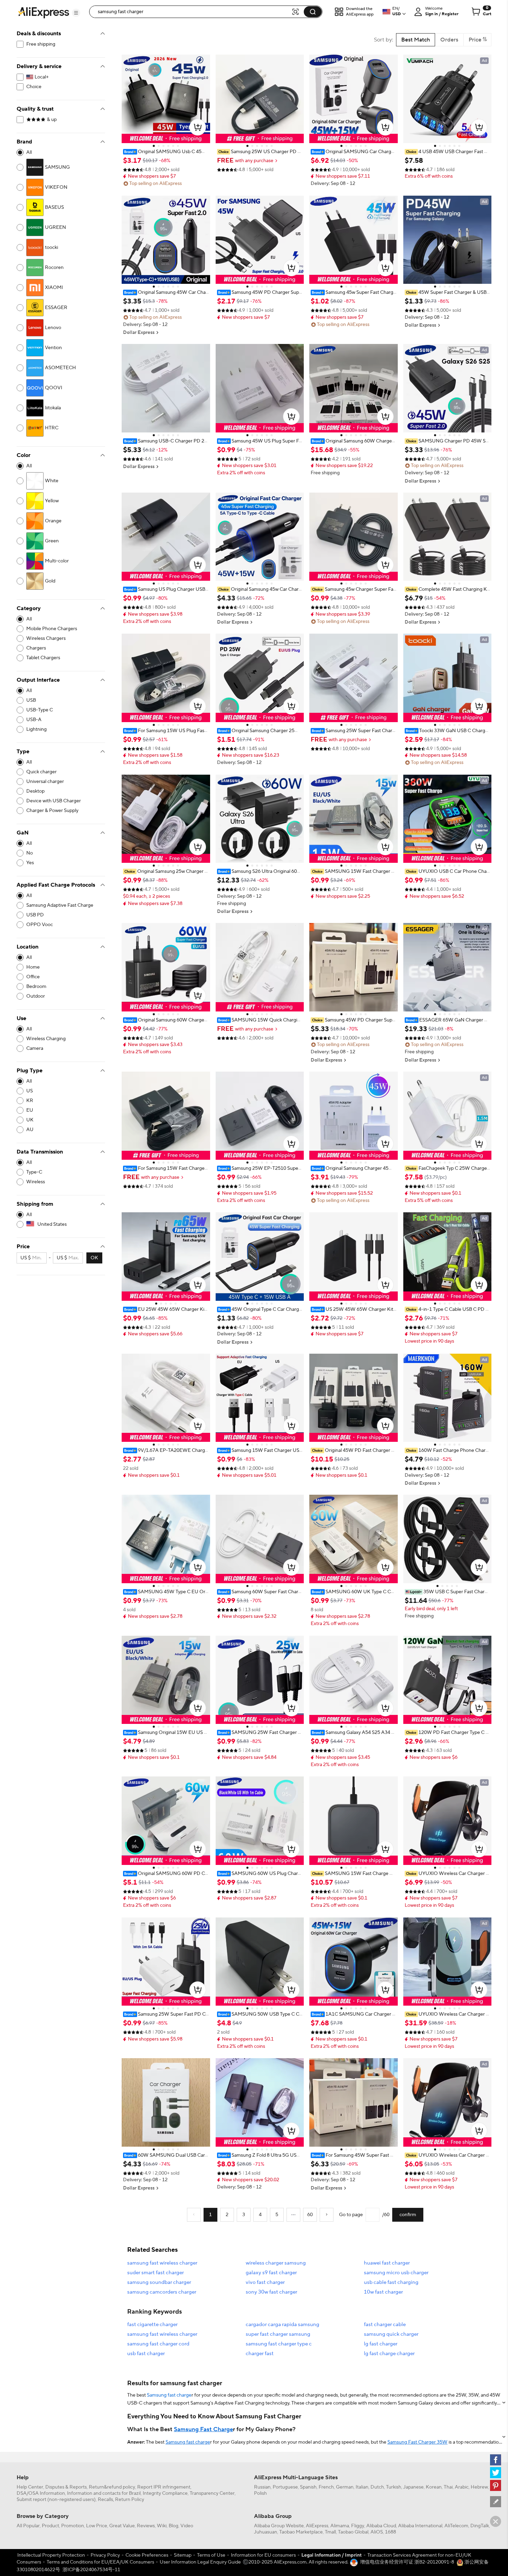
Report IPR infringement (164, 2487)
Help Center (30, 2487)
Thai (448, 2487)
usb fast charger (146, 2354)
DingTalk (480, 2526)
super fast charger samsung (278, 2334)
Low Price (97, 2526)
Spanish (308, 2487)
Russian (262, 2487)
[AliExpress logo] (44, 12)
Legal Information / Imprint (332, 2555)
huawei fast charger (387, 2263)
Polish (260, 2493)
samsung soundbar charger (159, 2282)
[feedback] (496, 2502)
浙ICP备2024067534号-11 (91, 2570)
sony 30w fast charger (271, 2292)
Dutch (377, 2487)
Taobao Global (353, 2532)
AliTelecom (456, 2526)
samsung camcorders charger (162, 2292)
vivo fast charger (265, 2282)
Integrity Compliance (165, 2493)
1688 (391, 2532)
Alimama (340, 2526)
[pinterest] (496, 2485)
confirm (408, 2215)
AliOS (377, 2532)
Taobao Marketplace (301, 2532)
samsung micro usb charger (396, 2273)
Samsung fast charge (169, 2395)
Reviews (146, 2526)
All (29, 152)
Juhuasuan (266, 2532)
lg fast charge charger (389, 2354)
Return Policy (130, 2500)
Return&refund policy (112, 2487)
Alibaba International (420, 2526)
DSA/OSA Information (41, 2493)
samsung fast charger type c (279, 2344)
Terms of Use (211, 2555)
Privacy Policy (105, 2555)
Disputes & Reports (66, 2487)
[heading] (166, 152)
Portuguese (285, 2487)
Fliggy (358, 2526)
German (345, 2487)
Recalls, (106, 2500)
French (326, 2487)
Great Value (122, 2526)
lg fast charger (381, 2344)
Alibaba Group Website (279, 2526)
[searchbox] (193, 12)
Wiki (162, 2526)
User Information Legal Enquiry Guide (200, 2562)
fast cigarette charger (152, 2325)
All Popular (28, 2526)
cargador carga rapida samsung (283, 2325)
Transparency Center (212, 2493)
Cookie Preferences (147, 2555)
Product (50, 2526)
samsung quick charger (391, 2334)
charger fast (260, 2354)
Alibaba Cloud (381, 2526)
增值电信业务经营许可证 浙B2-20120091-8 (407, 2562)
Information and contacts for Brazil (104, 2493)
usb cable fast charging (391, 2282)
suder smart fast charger (156, 2273)
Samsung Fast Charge (203, 2429)
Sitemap (183, 2555)
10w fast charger (383, 2292)
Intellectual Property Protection (51, 2555)
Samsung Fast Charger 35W (417, 2442)
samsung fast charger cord (158, 2344)
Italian (362, 2487)
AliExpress (317, 2526)
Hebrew (479, 2487)
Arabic (462, 2487)
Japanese (413, 2487)
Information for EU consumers (263, 2555)
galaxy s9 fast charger (271, 2273)
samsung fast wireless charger (162, 2263)
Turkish (394, 2487)
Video (187, 2526)
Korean (434, 2487)
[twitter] (496, 2473)
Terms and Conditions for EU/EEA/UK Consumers (100, 2562)
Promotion (73, 2526)
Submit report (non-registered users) (56, 2500)
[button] (76, 13)
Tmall (330, 2532)
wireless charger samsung (276, 2263)
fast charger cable (385, 2325)
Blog (173, 2526)
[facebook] (496, 2460)
